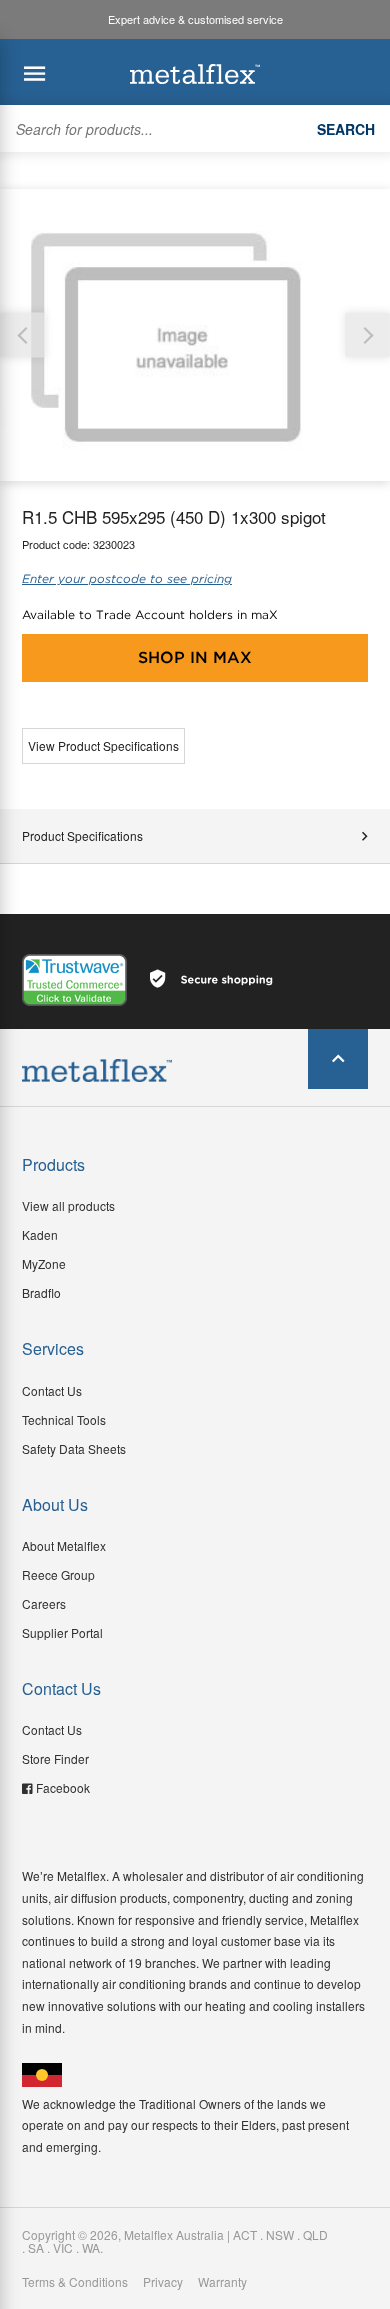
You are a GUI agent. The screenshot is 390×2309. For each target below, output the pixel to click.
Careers (44, 1603)
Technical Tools (64, 1419)
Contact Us (52, 1390)
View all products (68, 1205)
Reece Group (58, 1574)
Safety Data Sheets (74, 1448)
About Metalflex (64, 1545)
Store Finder (55, 1758)
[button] (367, 335)
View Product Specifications (103, 745)
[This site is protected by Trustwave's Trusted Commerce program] (74, 980)
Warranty (222, 2282)
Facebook (63, 1787)
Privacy (163, 2282)
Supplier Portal (62, 1632)
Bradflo (41, 1292)
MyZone (44, 1263)
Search (346, 129)
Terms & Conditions (75, 2282)
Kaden (40, 1234)
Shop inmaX (195, 657)
